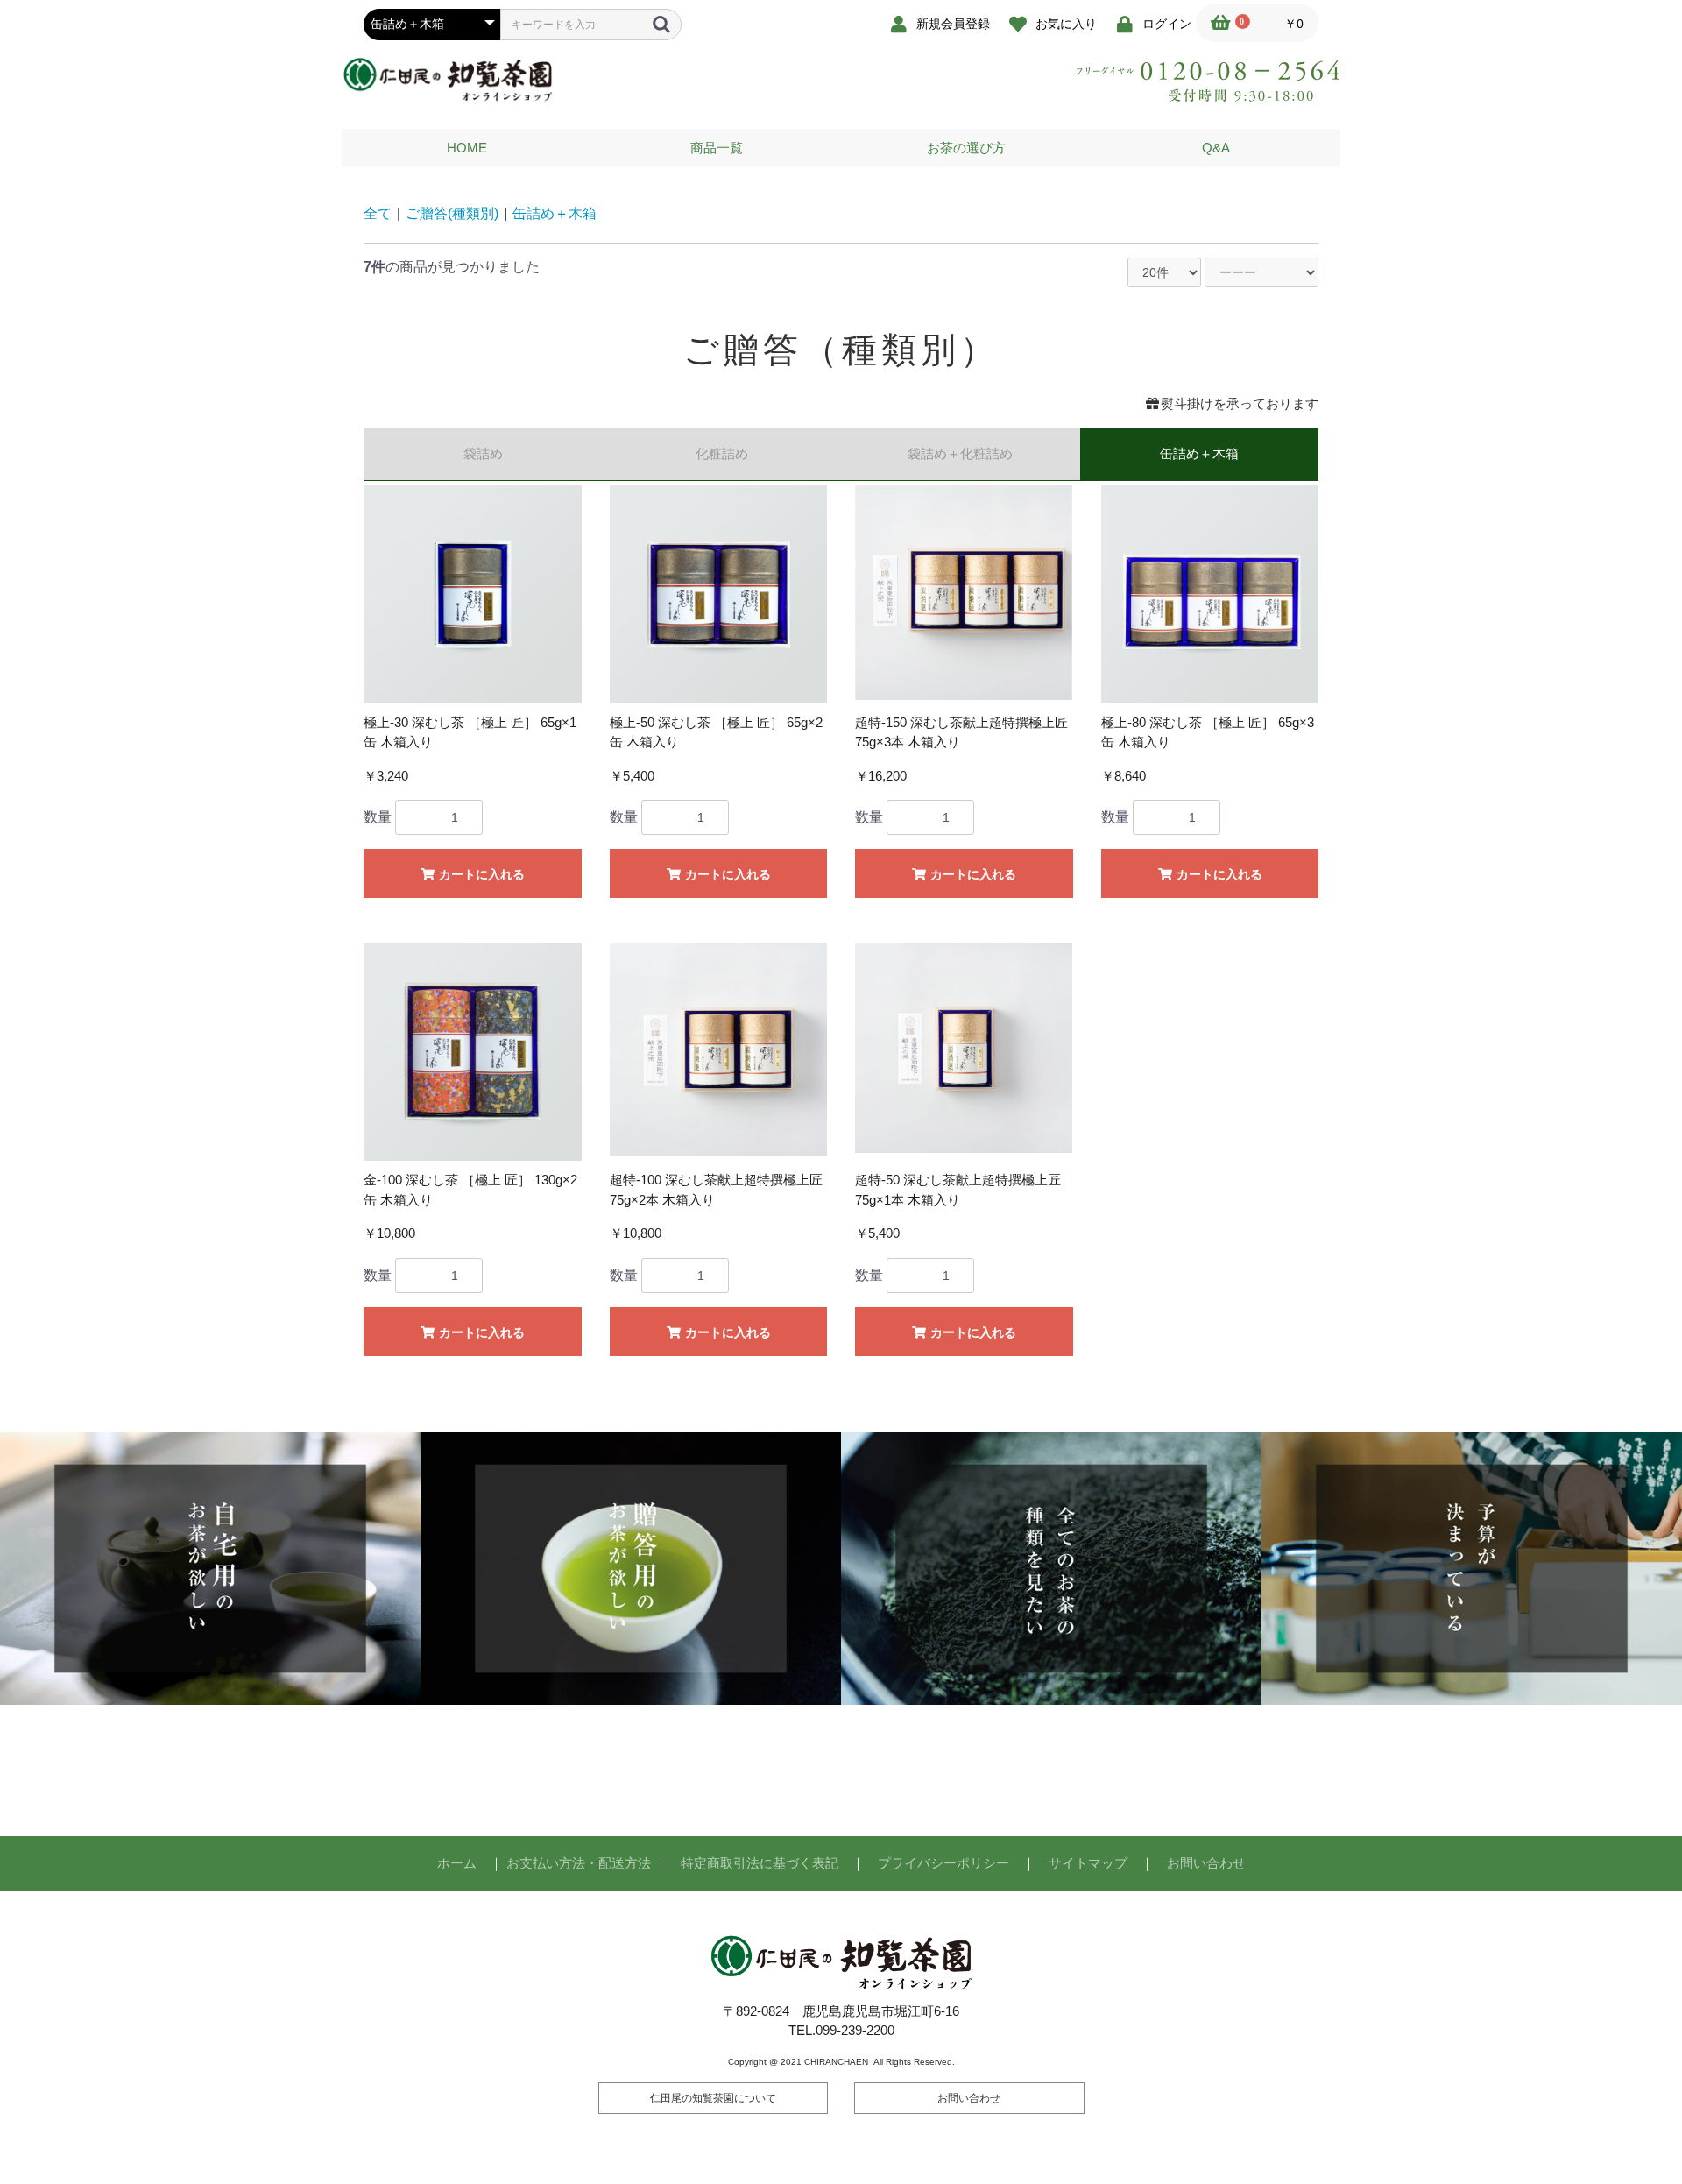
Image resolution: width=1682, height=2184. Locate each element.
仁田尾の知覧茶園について (713, 2098)
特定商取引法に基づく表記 (760, 1863)
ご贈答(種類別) (452, 213)
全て (378, 213)
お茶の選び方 (966, 148)
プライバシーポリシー (943, 1863)
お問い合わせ (1206, 1863)
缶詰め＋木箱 (555, 213)
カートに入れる (480, 874)
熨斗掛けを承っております (1240, 403)
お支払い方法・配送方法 (579, 1863)
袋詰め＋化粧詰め (960, 453)
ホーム (457, 1863)
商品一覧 (717, 148)
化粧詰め (722, 453)
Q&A (1216, 148)
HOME (467, 148)
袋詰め (483, 453)
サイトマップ (1088, 1863)
